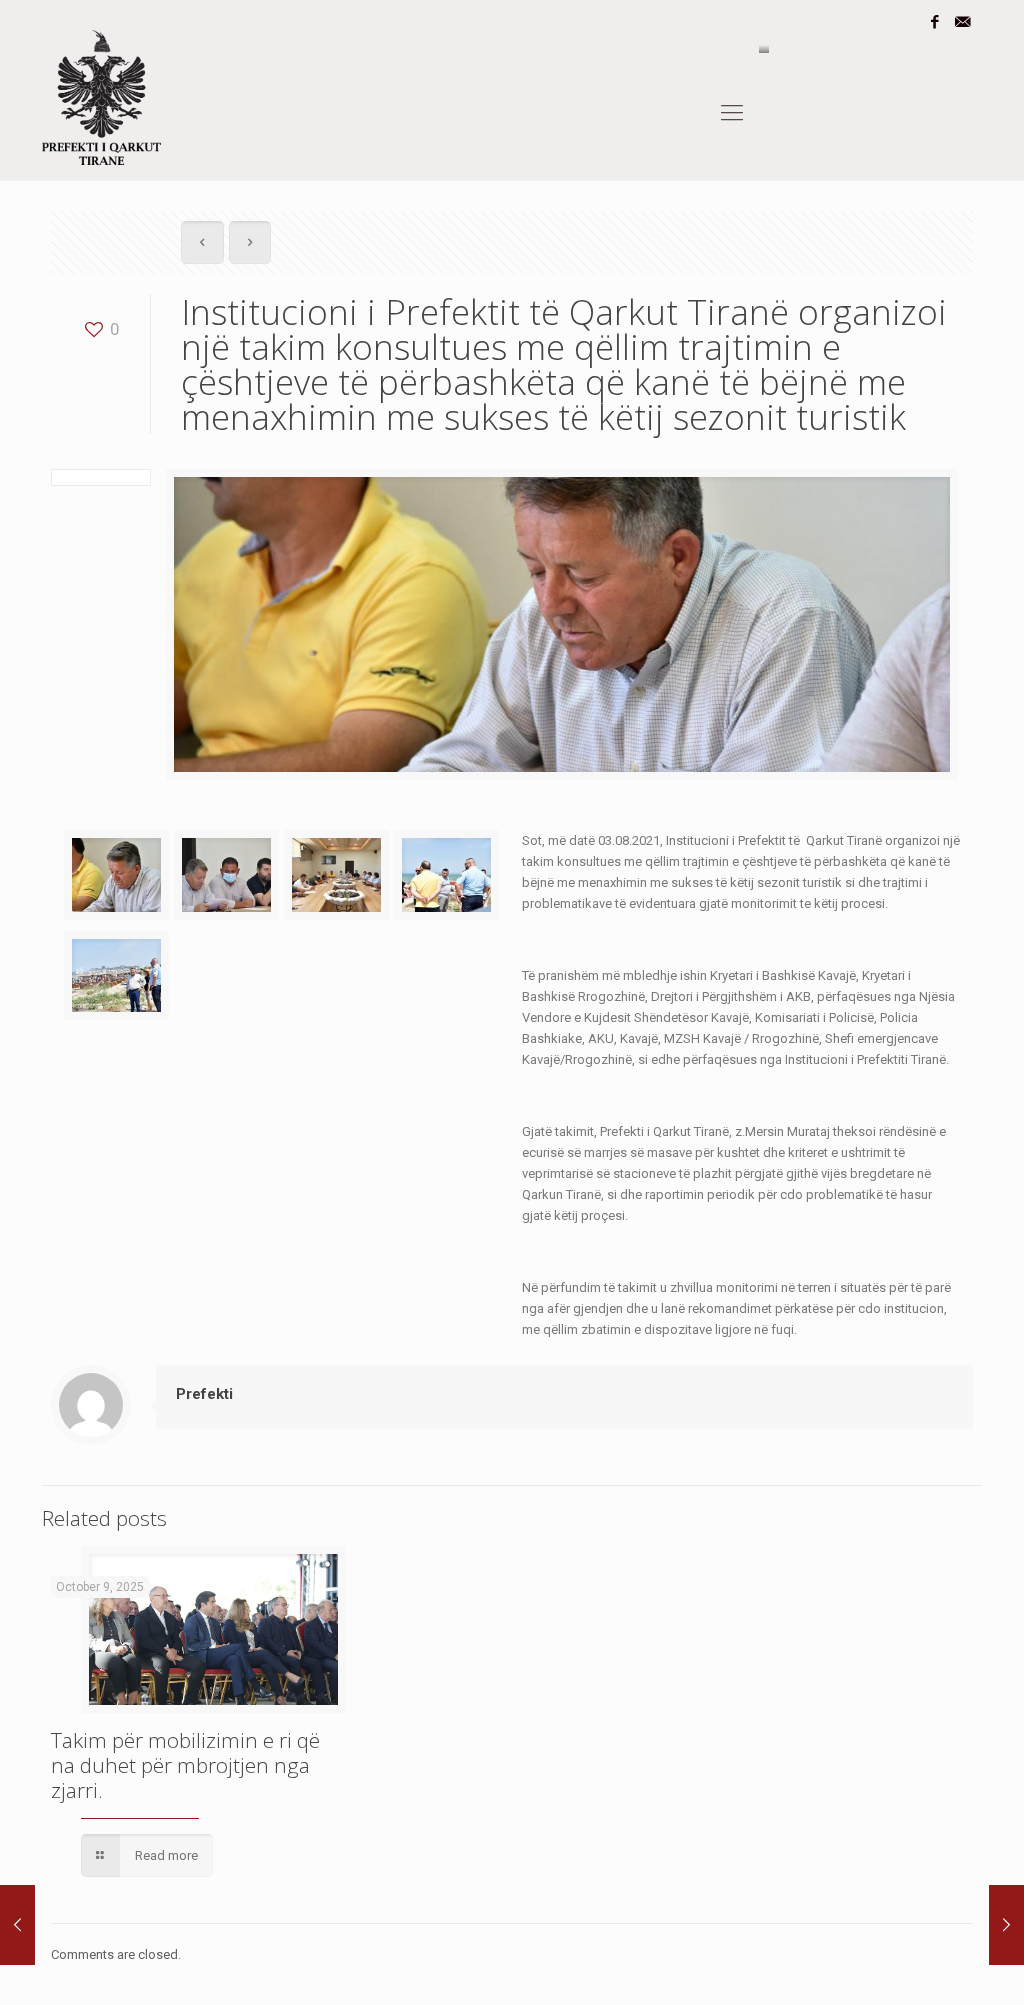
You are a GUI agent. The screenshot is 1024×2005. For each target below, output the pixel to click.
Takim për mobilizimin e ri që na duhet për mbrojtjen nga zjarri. (185, 1765)
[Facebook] (935, 22)
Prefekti (204, 1394)
